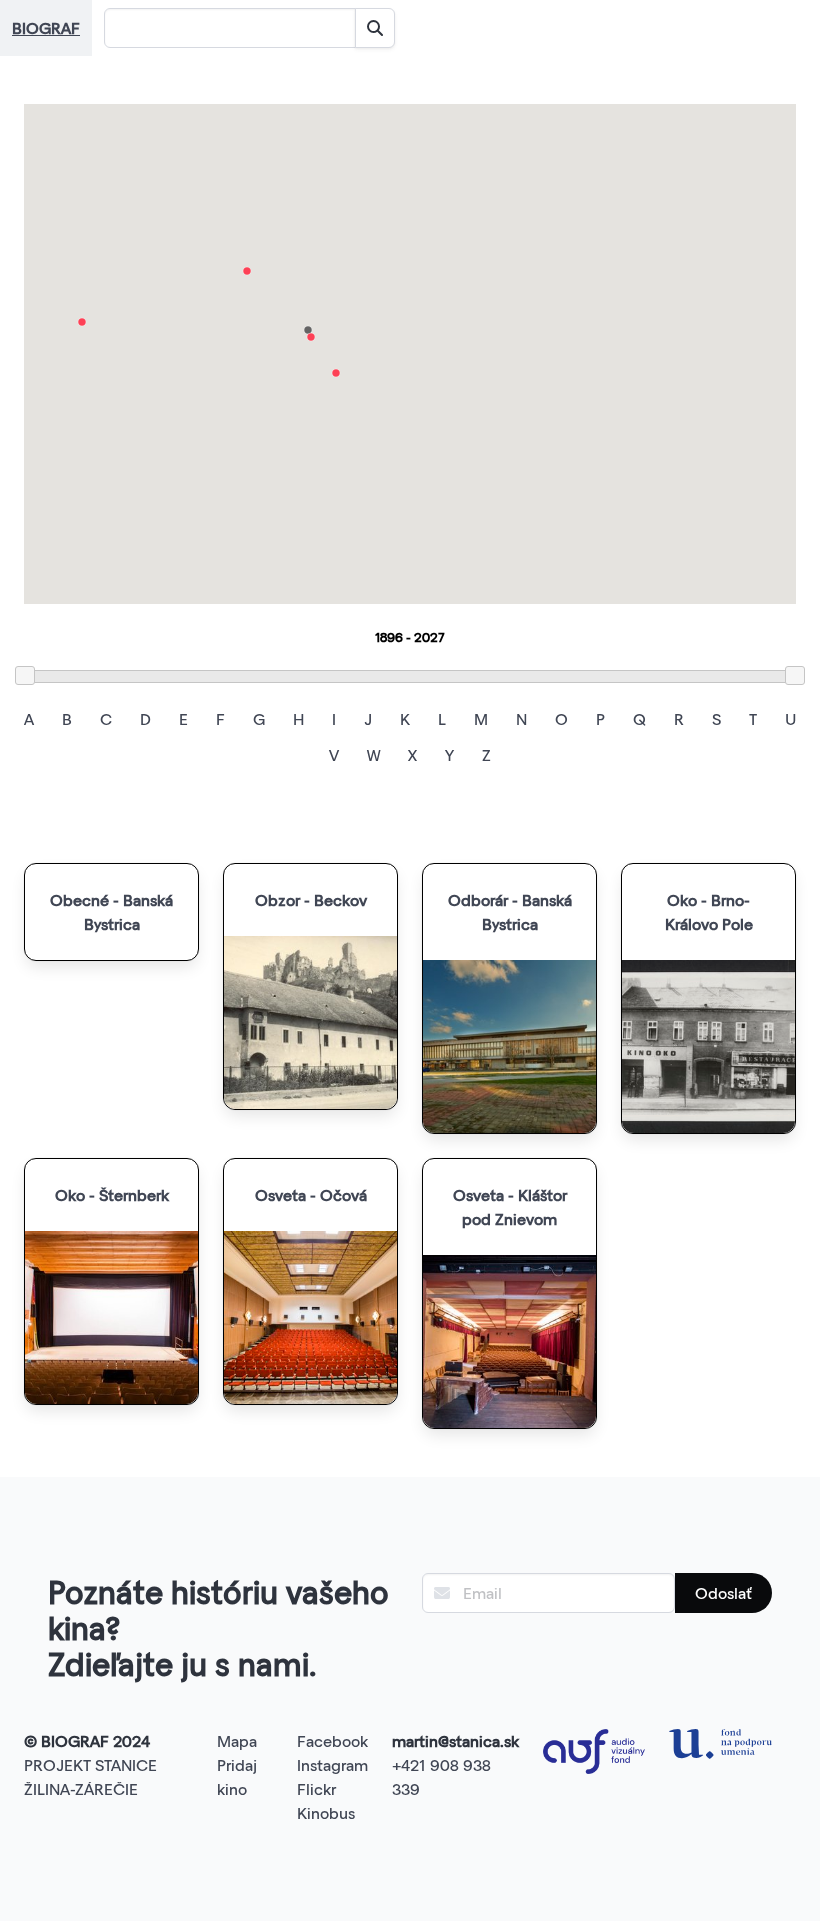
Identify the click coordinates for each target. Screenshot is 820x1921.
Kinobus (326, 1812)
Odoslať (723, 1592)
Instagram (332, 1764)
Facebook (332, 1740)
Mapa (237, 1740)
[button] (82, 322)
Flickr (316, 1788)
